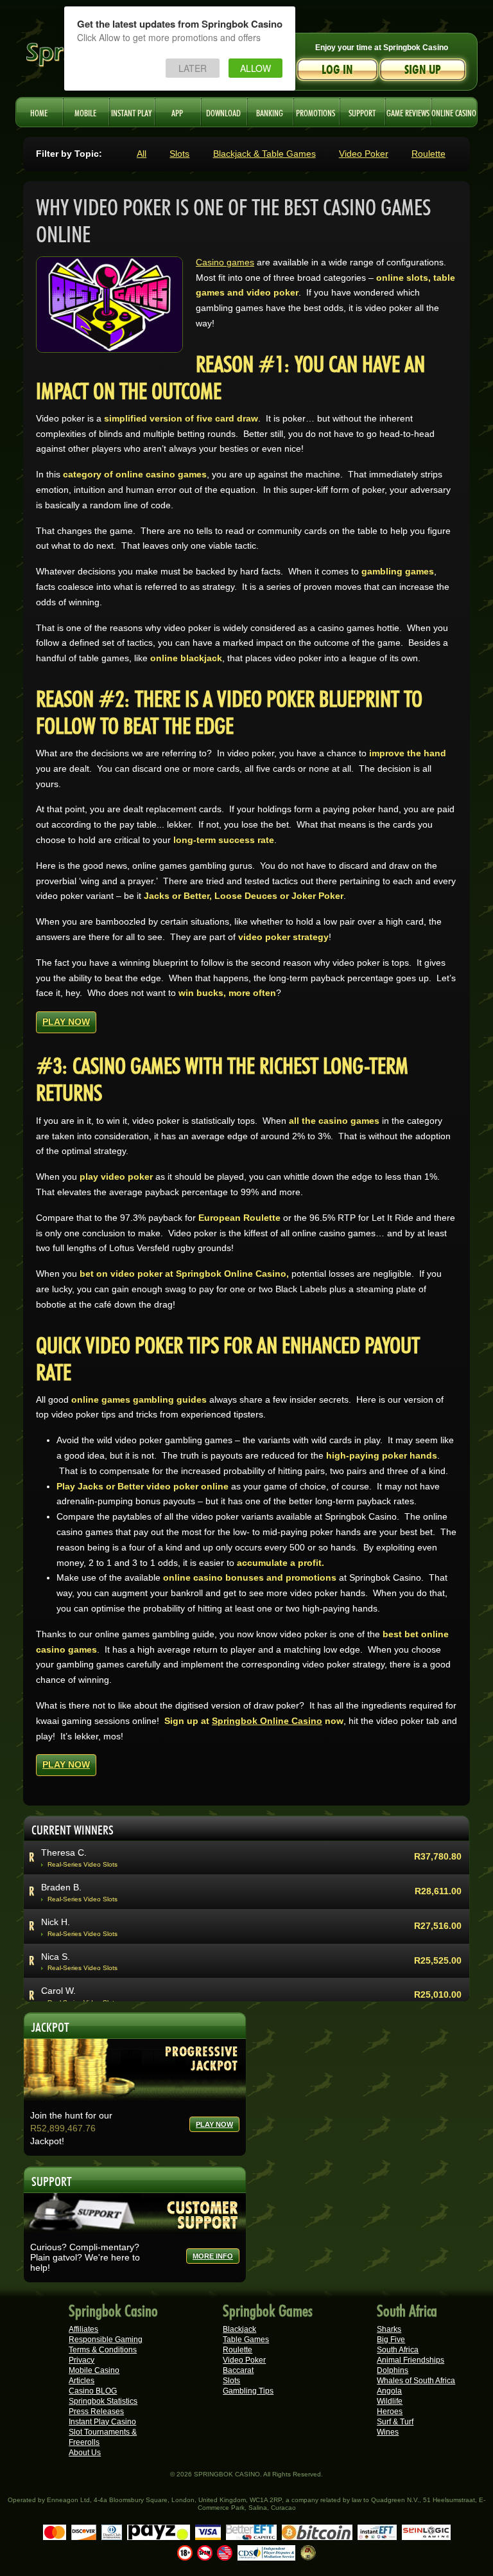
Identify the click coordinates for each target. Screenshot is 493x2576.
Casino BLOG (93, 2391)
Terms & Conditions (103, 2350)
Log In (337, 70)
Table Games (246, 2340)
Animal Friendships (411, 2360)
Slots (179, 154)
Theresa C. (64, 1852)
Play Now (214, 2124)
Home (39, 112)
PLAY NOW (66, 1022)
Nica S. (56, 1957)
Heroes (390, 2412)
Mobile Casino (94, 2370)
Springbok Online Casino (267, 1721)
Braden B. (61, 1887)
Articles (82, 2381)
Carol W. (58, 1991)
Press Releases (96, 2412)
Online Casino (454, 112)
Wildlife (390, 2401)
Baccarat (238, 2370)
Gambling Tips (248, 2391)
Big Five (391, 2340)
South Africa (398, 2350)
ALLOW (255, 68)
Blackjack (239, 2329)
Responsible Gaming (106, 2340)
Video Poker (364, 154)
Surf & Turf (395, 2422)
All (142, 154)
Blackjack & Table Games (264, 154)
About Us (85, 2453)
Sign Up (423, 70)
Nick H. (56, 1922)
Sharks (389, 2329)
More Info (213, 2256)
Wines (388, 2432)
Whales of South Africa (416, 2381)
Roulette (428, 154)
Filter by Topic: (69, 154)
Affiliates (83, 2329)
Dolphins (393, 2370)
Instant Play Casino (102, 2422)
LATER (193, 68)
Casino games (225, 262)
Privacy (82, 2360)
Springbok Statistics (103, 2401)
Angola (389, 2391)
